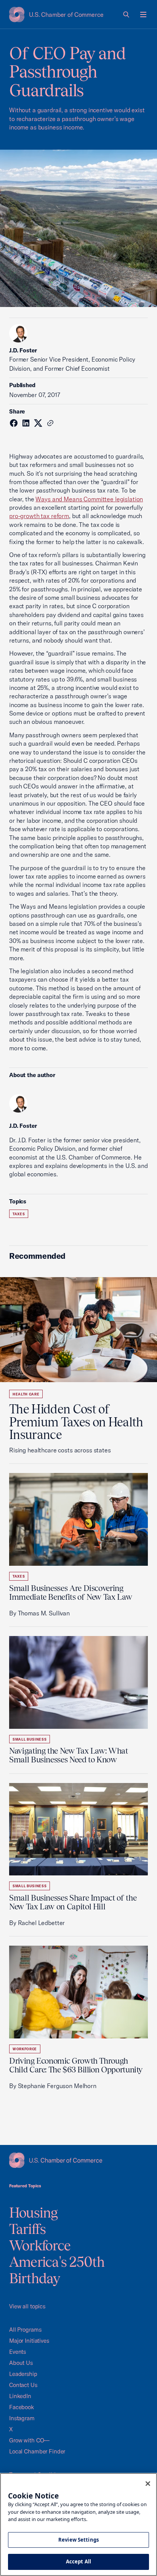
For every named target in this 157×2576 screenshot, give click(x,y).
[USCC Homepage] (78, 2160)
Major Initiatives (29, 2341)
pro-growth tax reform (39, 516)
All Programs (25, 2330)
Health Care (26, 1394)
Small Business (30, 1739)
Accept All (78, 2561)
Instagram (22, 2418)
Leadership (23, 2374)
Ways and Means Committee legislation (89, 499)
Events (18, 2352)
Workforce (25, 2049)
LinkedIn (20, 2396)
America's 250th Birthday (57, 2270)
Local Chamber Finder (37, 2451)
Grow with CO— (29, 2440)
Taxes (19, 1214)
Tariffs (28, 2229)
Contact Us (23, 2385)
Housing (34, 2213)
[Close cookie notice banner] (148, 2484)
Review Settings (78, 2540)
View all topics (27, 2306)
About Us (21, 2363)
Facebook (22, 2407)
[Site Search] (127, 15)
